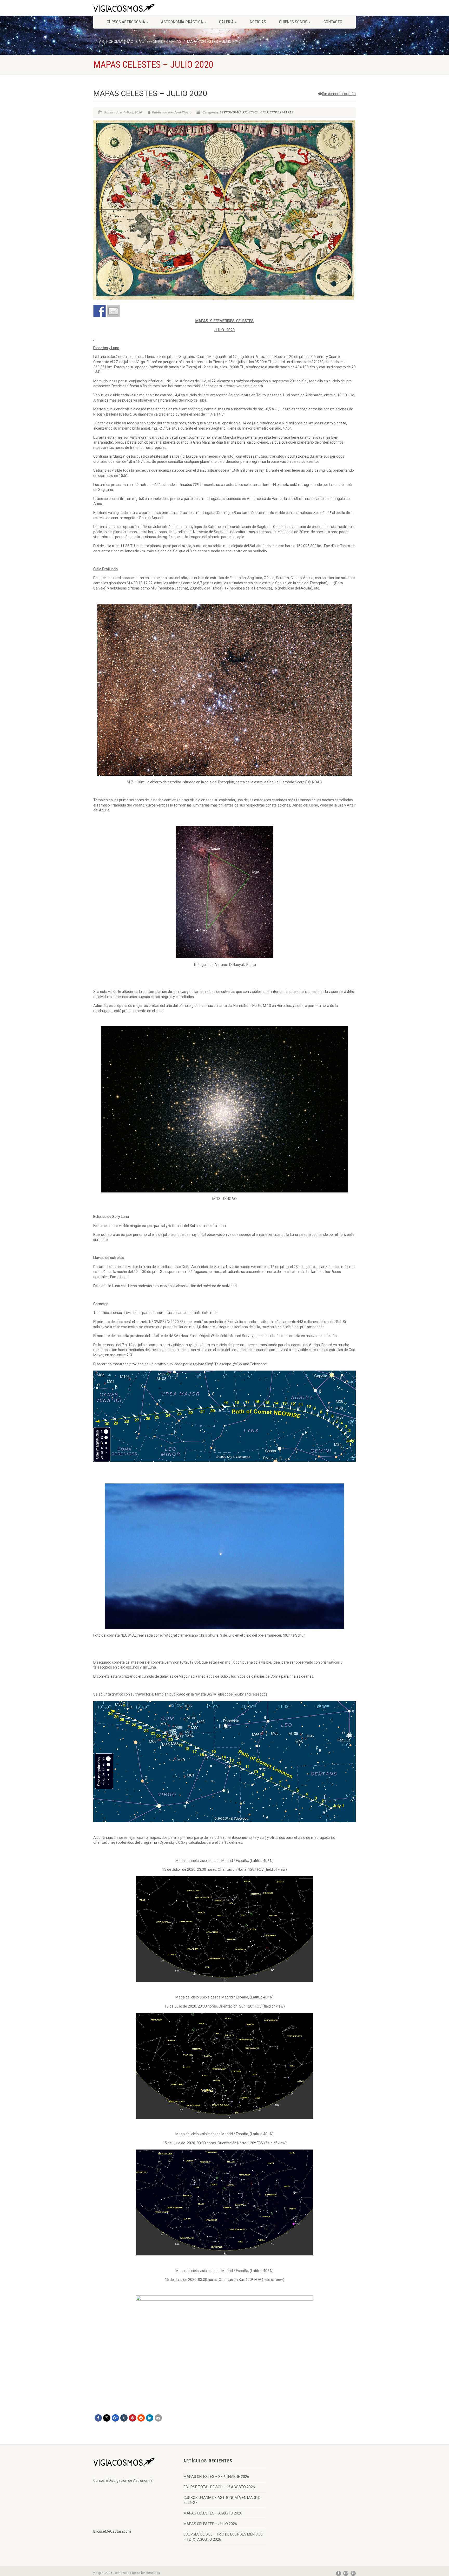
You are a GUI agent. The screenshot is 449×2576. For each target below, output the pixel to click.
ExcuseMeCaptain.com (112, 2531)
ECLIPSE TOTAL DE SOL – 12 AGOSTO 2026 (219, 2487)
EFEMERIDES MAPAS (277, 112)
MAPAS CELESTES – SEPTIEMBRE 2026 (216, 2477)
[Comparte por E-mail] (113, 311)
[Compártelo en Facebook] (100, 311)
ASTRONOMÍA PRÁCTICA (182, 22)
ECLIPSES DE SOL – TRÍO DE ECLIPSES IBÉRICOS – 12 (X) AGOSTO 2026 (223, 2537)
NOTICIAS (258, 22)
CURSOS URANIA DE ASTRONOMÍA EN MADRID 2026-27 (222, 2500)
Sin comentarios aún (339, 94)
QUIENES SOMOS (293, 22)
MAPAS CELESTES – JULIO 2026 (210, 2524)
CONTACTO (333, 22)
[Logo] (134, 9)
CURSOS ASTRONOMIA (126, 22)
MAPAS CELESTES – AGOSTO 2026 (213, 2513)
